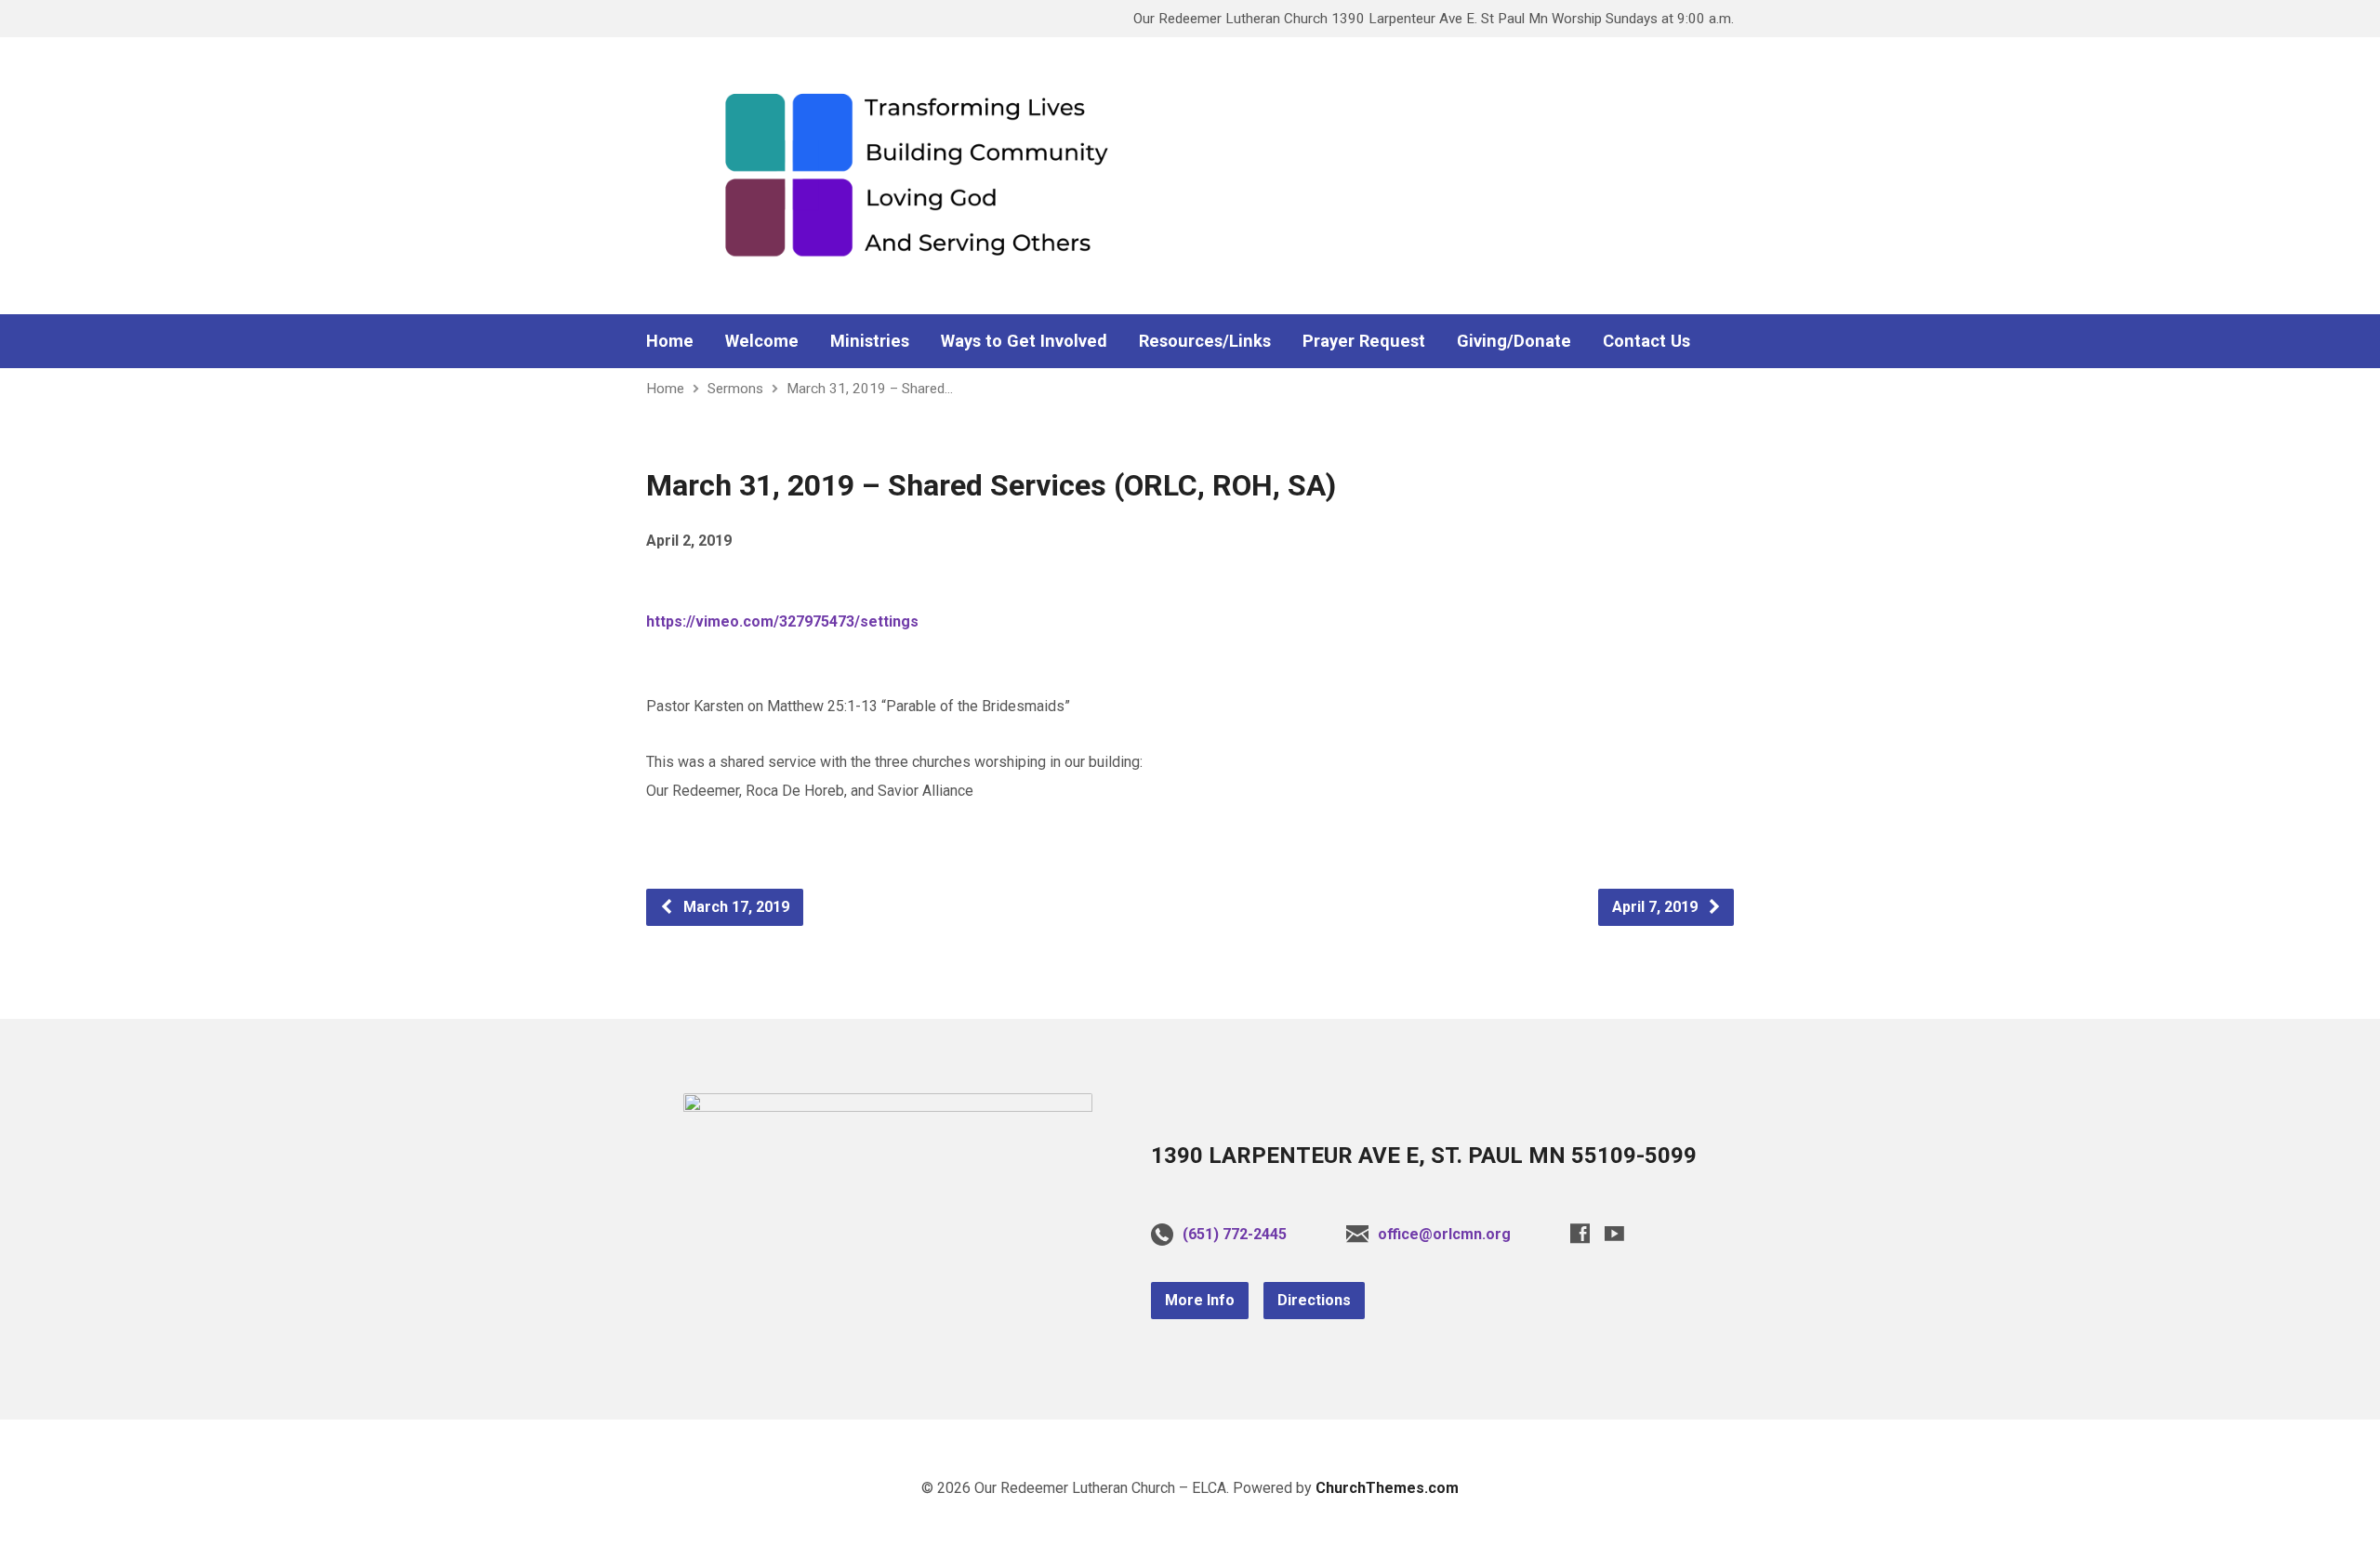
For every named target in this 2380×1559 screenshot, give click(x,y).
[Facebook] (1580, 1233)
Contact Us (1646, 341)
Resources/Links (1205, 341)
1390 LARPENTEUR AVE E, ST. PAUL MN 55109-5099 (1424, 1156)
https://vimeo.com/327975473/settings (782, 621)
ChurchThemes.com (1387, 1488)
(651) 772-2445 (1235, 1234)
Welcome (762, 341)
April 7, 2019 (1657, 907)
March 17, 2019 (734, 907)
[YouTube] (1614, 1233)
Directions (1314, 1300)
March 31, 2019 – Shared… (870, 389)
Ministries (870, 341)
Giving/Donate (1514, 341)
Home (670, 341)
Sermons (735, 389)
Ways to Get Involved (1024, 341)
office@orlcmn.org (1444, 1234)
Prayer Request (1364, 341)
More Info (1200, 1300)
